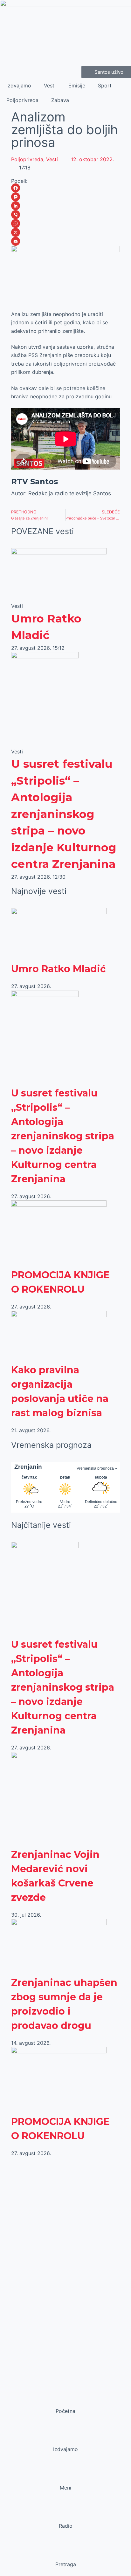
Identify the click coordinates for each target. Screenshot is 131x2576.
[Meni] (65, 2476)
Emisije (77, 86)
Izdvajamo (19, 86)
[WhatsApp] (66, 223)
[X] (66, 232)
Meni (65, 2488)
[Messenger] (66, 197)
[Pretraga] (65, 2552)
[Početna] (65, 2399)
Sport (105, 86)
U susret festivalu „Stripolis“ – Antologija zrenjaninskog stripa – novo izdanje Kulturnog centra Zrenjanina (64, 814)
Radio (66, 2526)
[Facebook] (66, 188)
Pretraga (66, 2564)
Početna (65, 2411)
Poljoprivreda (22, 100)
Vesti (50, 86)
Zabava (60, 100)
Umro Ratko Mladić (59, 969)
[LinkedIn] (66, 206)
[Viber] (66, 215)
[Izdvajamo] (65, 2437)
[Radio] (65, 2514)
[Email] (66, 241)
